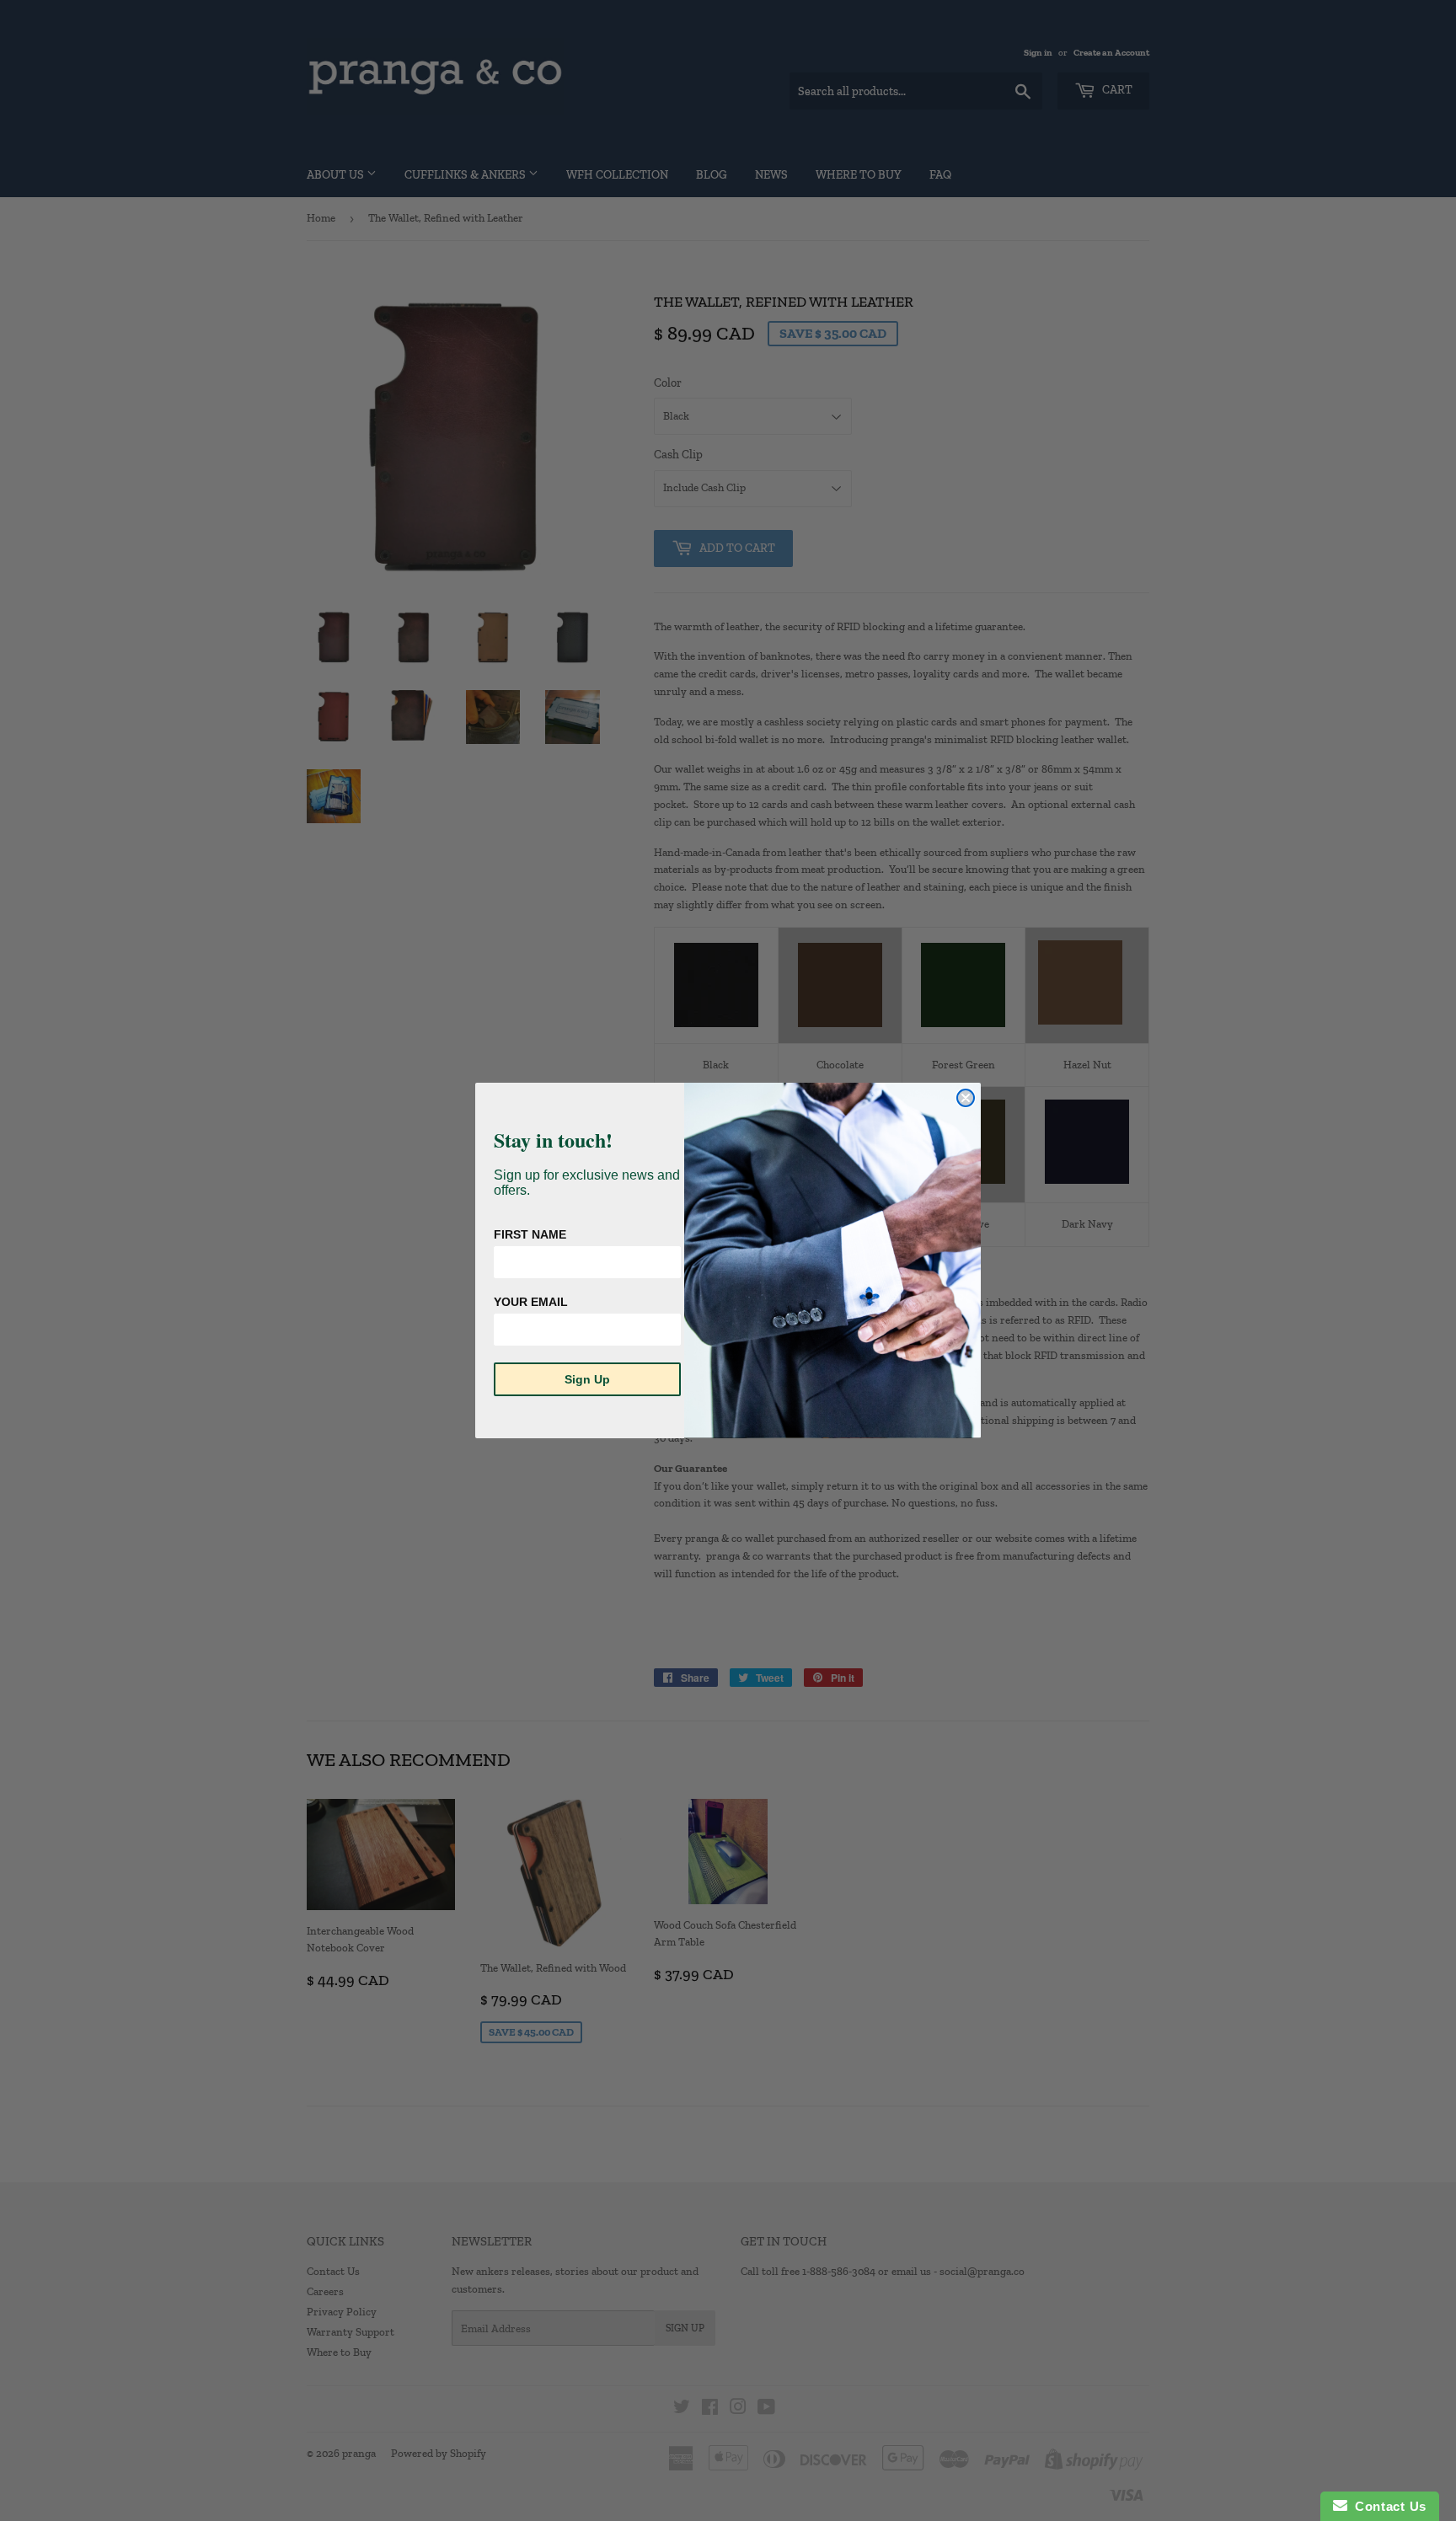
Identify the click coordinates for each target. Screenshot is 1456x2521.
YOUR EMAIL (531, 1302)
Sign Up (587, 1379)
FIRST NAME (530, 1234)
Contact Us (1387, 2506)
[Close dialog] (966, 1098)
